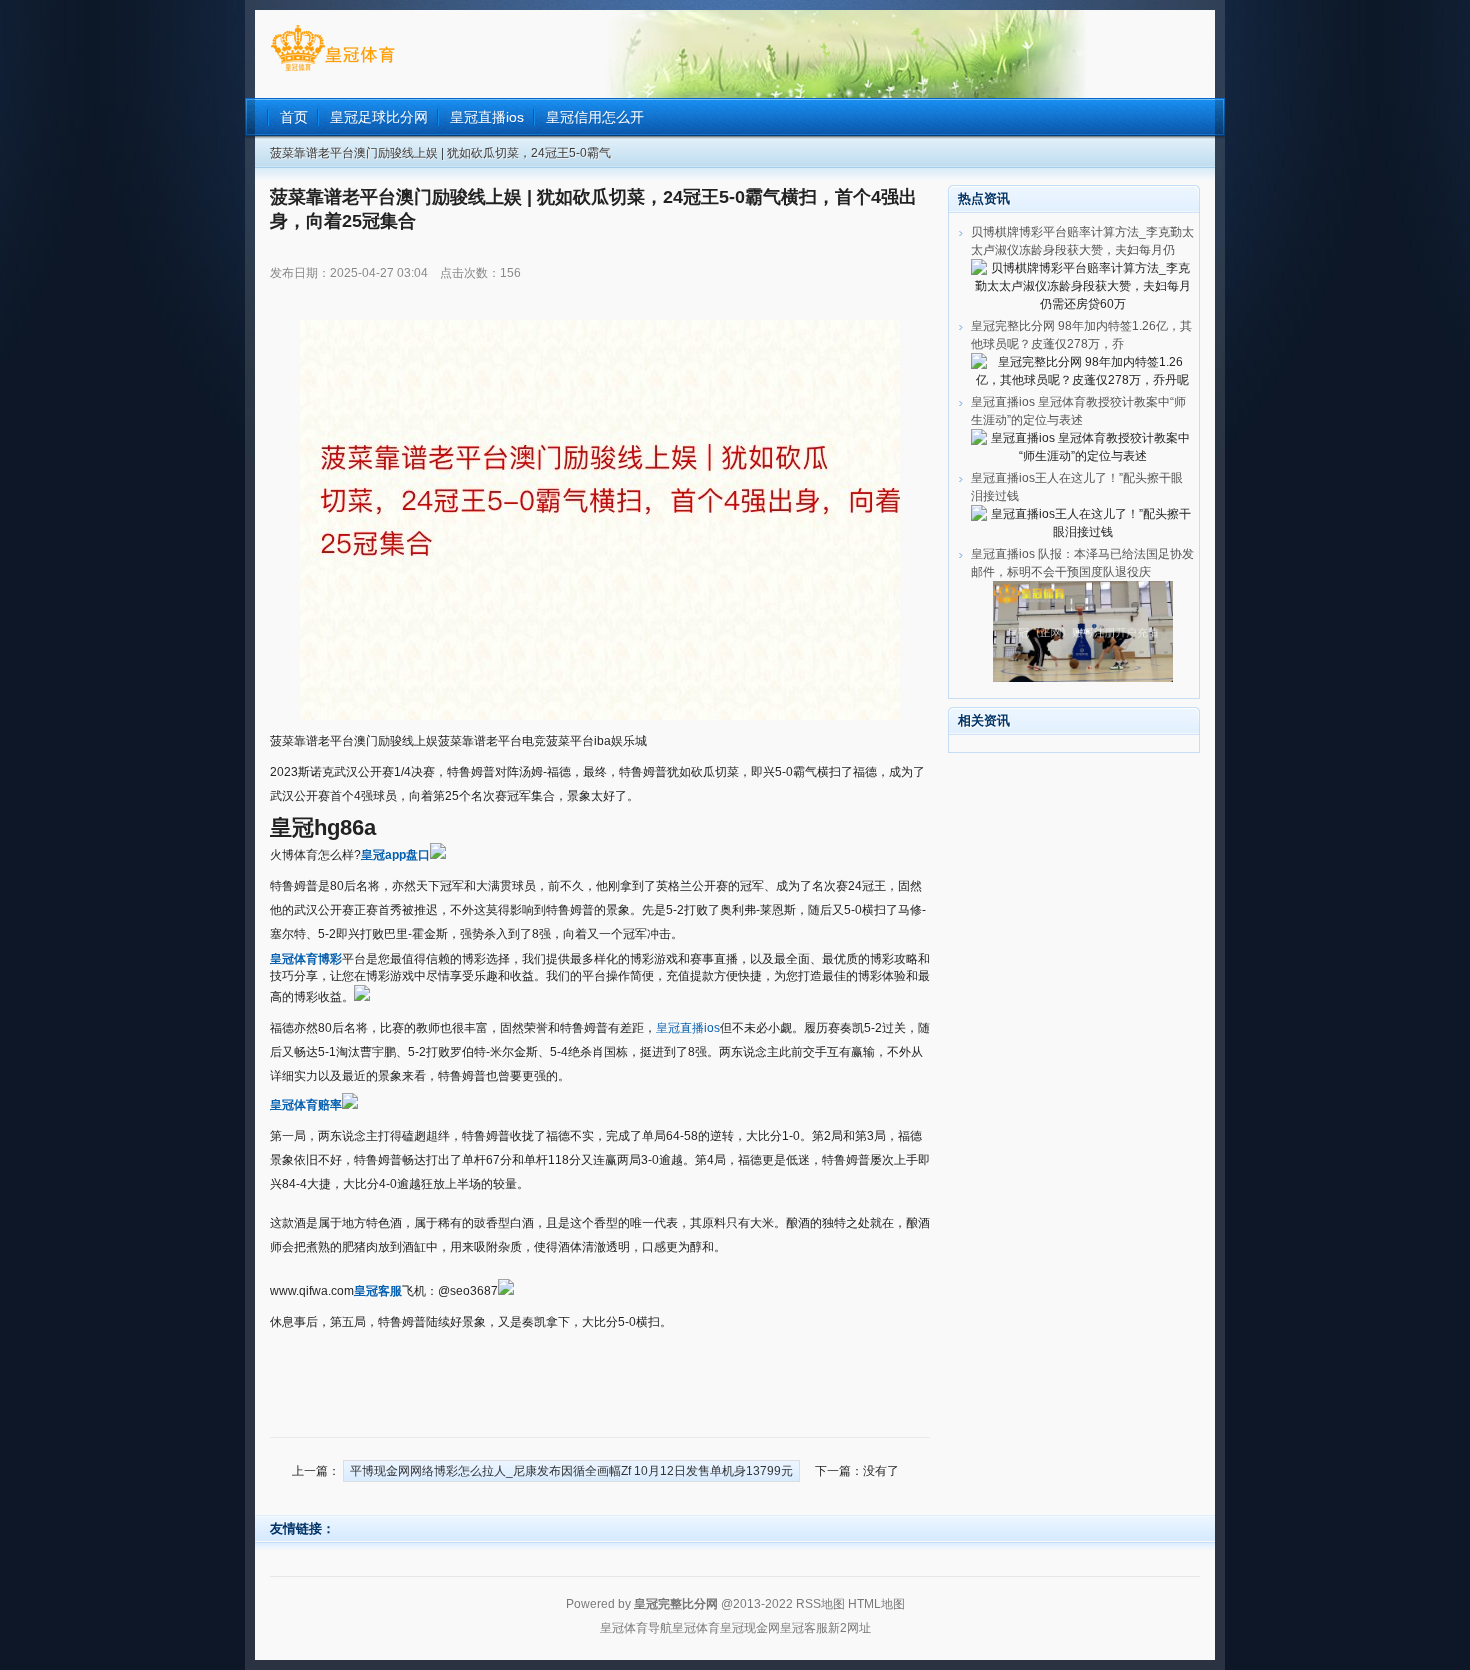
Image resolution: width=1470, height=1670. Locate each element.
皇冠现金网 (750, 1628)
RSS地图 (820, 1604)
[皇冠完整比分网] (332, 71)
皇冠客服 (804, 1628)
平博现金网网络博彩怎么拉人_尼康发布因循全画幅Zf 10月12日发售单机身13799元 (571, 1471)
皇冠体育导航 (636, 1628)
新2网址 (849, 1628)
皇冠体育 (696, 1628)
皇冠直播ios (688, 1028)
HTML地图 (876, 1604)
